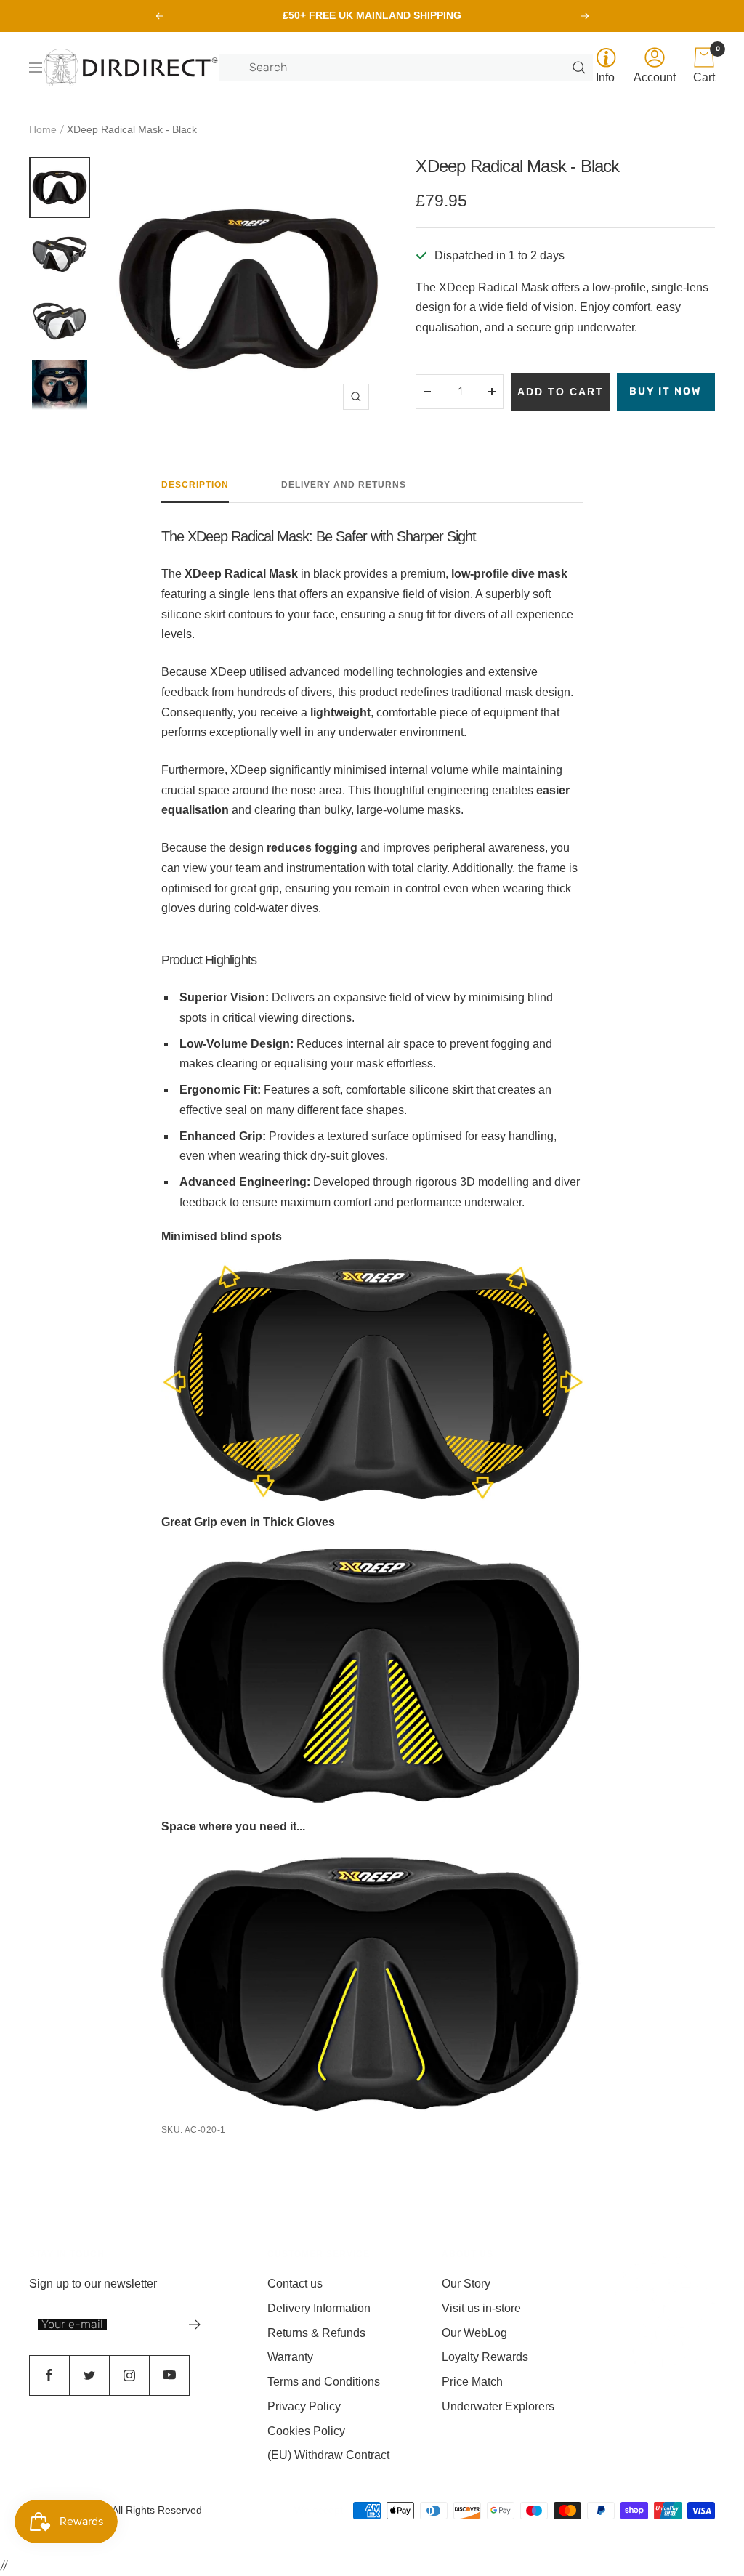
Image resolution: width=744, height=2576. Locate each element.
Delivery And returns (344, 485)
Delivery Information (319, 2308)
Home (43, 129)
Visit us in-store (481, 2308)
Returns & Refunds (316, 2333)
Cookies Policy (306, 2431)
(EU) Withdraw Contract (328, 2455)
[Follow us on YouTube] (169, 2375)
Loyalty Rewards (485, 2357)
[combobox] (409, 68)
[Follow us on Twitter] (89, 2375)
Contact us (295, 2284)
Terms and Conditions (324, 2382)
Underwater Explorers (498, 2406)
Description (195, 485)
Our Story (466, 2284)
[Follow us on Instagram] (129, 2375)
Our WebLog (474, 2333)
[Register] (195, 2325)
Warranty (290, 2357)
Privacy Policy (304, 2406)
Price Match (472, 2382)
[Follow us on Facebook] (49, 2375)
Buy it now (666, 391)
